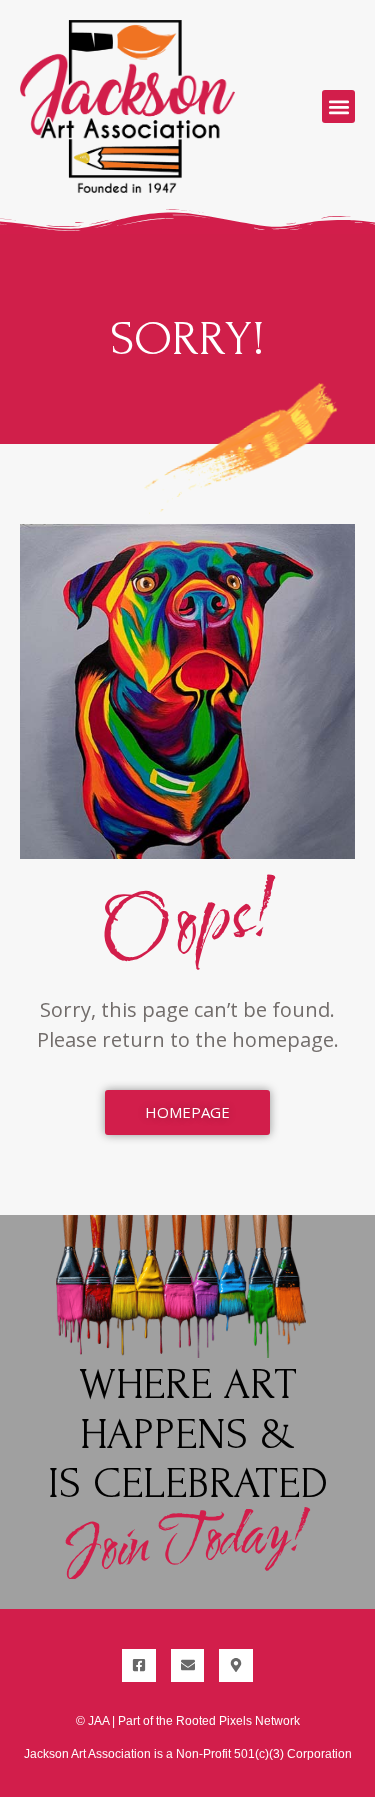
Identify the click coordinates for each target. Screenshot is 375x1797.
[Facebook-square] (139, 1666)
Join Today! (187, 1543)
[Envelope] (188, 1666)
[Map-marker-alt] (236, 1666)
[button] (338, 106)
